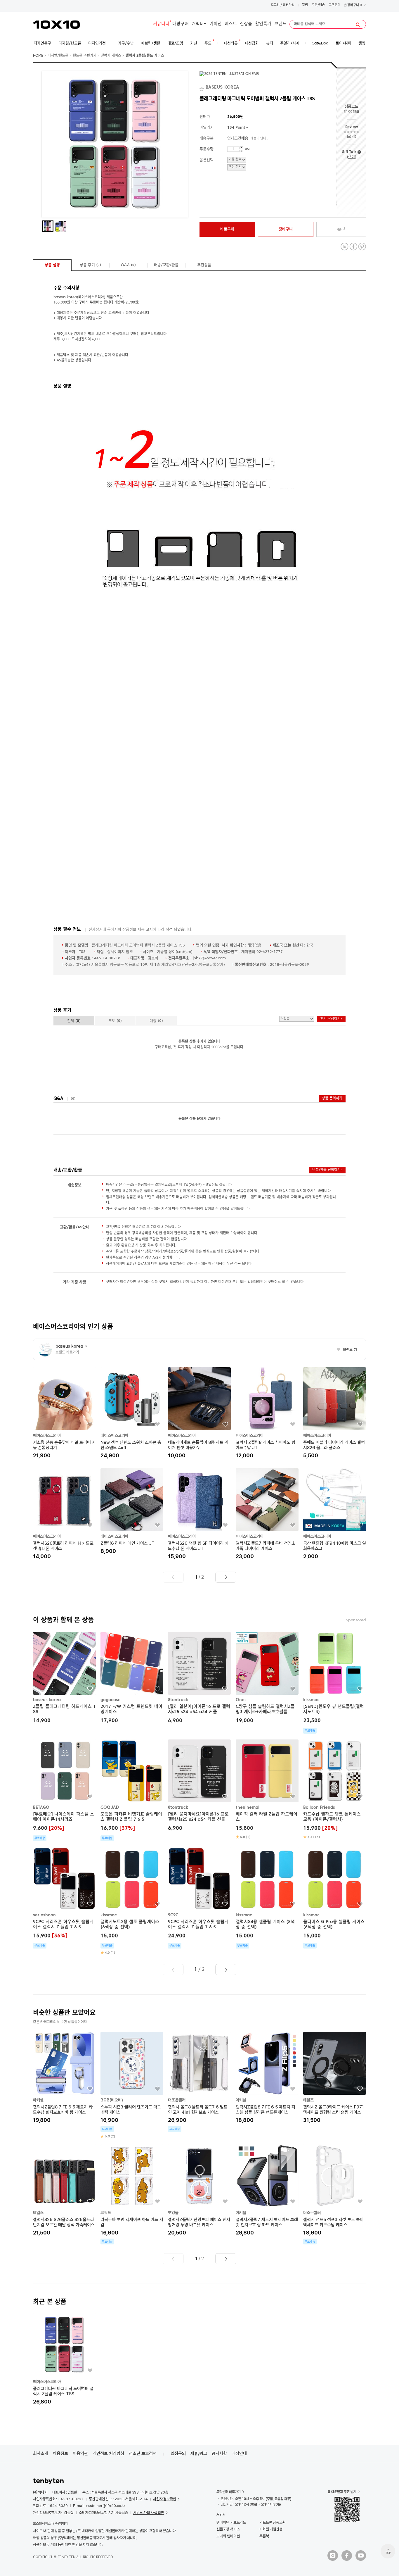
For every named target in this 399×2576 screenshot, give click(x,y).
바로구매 (227, 229)
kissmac (311, 1700)
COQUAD (110, 1808)
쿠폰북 (264, 2536)
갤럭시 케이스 (111, 56)
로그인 (275, 5)
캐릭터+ (199, 24)
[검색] (358, 25)
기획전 (216, 24)
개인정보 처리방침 (108, 2453)
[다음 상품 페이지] (226, 1577)
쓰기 (351, 137)
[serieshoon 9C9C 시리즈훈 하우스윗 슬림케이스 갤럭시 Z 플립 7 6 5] (64, 1898)
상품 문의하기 (332, 1099)
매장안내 (239, 2453)
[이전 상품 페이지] (173, 1577)
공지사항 (219, 2453)
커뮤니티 (161, 24)
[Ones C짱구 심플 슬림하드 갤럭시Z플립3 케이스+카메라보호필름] (267, 1678)
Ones (241, 1700)
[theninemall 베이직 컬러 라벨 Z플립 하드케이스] (267, 1789)
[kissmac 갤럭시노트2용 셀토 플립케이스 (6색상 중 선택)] (132, 1901)
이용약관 (80, 2453)
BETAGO (41, 1808)
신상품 (246, 24)
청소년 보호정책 (143, 2453)
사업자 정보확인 (165, 2499)
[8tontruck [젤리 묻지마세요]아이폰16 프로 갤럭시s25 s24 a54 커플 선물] (199, 1786)
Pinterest (362, 247)
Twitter (345, 247)
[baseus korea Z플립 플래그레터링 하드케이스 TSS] (64, 1678)
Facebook (353, 247)
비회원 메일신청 (271, 2529)
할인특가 (263, 24)
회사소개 (41, 2453)
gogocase (111, 1700)
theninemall (248, 1808)
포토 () (115, 1021)
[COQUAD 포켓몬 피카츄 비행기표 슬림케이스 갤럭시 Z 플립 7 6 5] (132, 1790)
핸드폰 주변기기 (85, 56)
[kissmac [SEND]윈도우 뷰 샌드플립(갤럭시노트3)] (335, 1683)
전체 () (74, 1021)
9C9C (173, 1915)
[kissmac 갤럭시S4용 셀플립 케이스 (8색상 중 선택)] (267, 1898)
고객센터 (334, 5)
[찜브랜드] (203, 88)
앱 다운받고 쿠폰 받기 (342, 2492)
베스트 (231, 24)
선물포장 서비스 (228, 2529)
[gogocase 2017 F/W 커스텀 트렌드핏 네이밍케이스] (132, 1678)
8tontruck (178, 1700)
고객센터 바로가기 (229, 2492)
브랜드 (280, 24)
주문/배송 (318, 5)
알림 (305, 5)
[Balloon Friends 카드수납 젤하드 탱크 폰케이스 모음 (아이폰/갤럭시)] (335, 1789)
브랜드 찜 (347, 1350)
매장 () (156, 1021)
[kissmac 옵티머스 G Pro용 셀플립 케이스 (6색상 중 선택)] (335, 1898)
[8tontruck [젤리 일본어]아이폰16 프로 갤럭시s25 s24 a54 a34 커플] (199, 1678)
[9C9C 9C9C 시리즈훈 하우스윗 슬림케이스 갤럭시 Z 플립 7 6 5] (199, 1898)
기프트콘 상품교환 (273, 2522)
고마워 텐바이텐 (228, 2536)
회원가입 (289, 5)
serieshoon (44, 1915)
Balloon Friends (319, 1808)
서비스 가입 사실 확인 (149, 2513)
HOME (38, 56)
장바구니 (354, 5)
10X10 (56, 25)
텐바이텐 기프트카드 (231, 2522)
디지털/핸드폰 (58, 56)
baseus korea (47, 1700)
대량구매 (181, 24)
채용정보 (60, 2453)
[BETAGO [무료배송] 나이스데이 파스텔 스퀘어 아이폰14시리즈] (64, 1790)
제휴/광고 (199, 2453)
